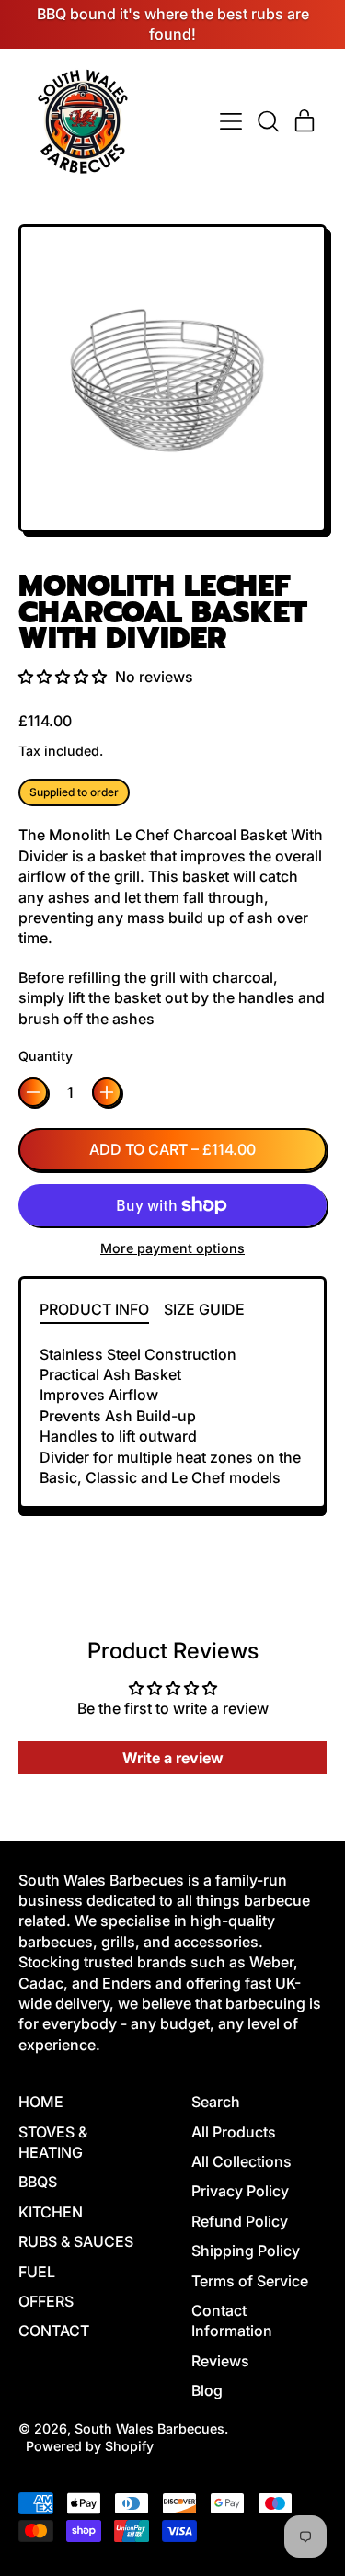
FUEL (37, 2272)
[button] (268, 121)
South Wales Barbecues (149, 2428)
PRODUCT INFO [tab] (94, 1309)
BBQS (38, 2182)
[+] (107, 1092)
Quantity (46, 1056)
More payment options (172, 1248)
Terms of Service (250, 2281)
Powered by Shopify (90, 2446)
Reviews (220, 2361)
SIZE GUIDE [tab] (204, 1309)
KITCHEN (51, 2212)
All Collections (241, 2161)
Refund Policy (240, 2221)
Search (216, 2102)
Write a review (173, 1758)
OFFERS (46, 2301)
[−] (33, 1092)
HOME (41, 2102)
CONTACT (54, 2331)
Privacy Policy (240, 2191)
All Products (234, 2132)
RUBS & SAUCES (76, 2241)
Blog (207, 2390)
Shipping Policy (246, 2251)
